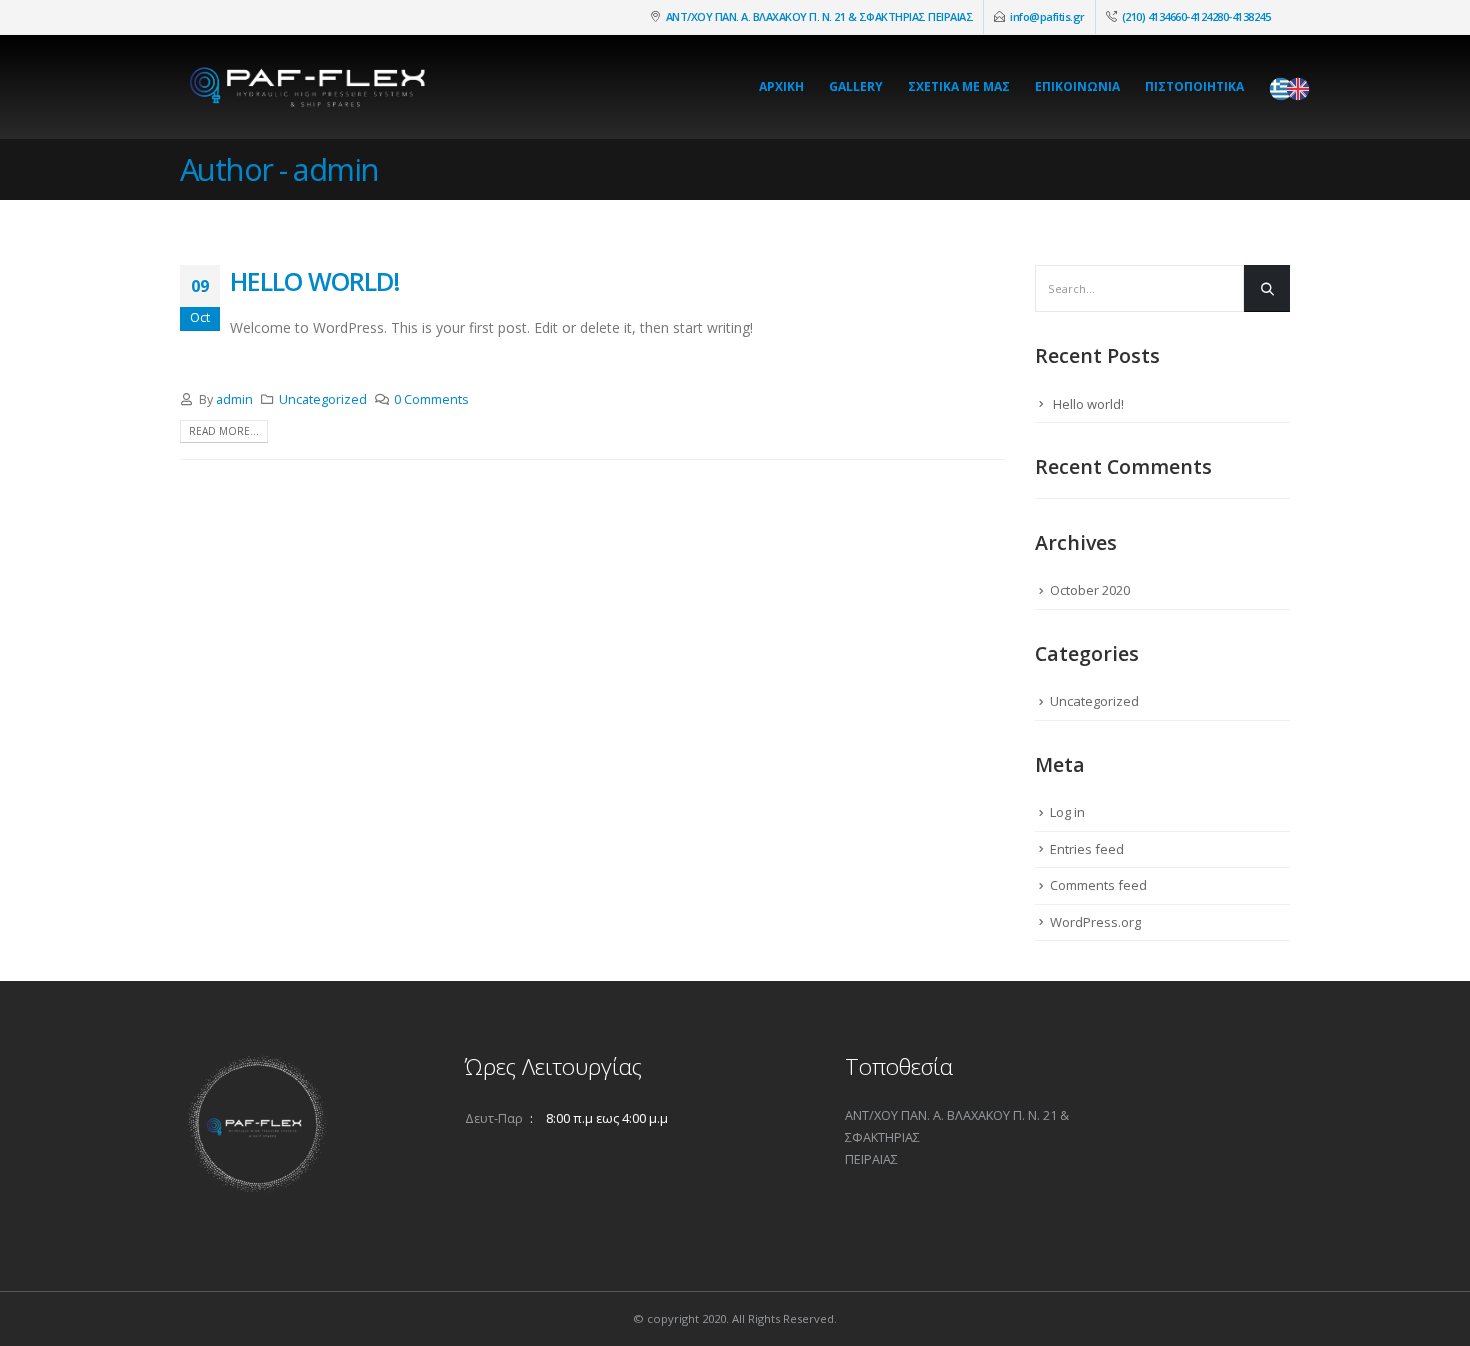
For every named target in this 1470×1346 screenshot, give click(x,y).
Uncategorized (323, 399)
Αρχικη (781, 86)
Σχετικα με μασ (959, 86)
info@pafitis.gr (1047, 16)
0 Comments (431, 399)
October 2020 (1090, 590)
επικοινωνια (1077, 86)
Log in (1067, 812)
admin (234, 399)
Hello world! (315, 281)
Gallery (856, 86)
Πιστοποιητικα (1194, 86)
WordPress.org (1095, 922)
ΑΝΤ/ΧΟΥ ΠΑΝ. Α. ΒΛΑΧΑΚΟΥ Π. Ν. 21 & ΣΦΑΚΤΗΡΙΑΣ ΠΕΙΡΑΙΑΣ (820, 16)
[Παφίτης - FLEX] (305, 87)
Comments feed (1098, 885)
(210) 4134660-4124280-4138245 (1196, 16)
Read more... (224, 431)
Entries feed (1087, 849)
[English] (1303, 88)
